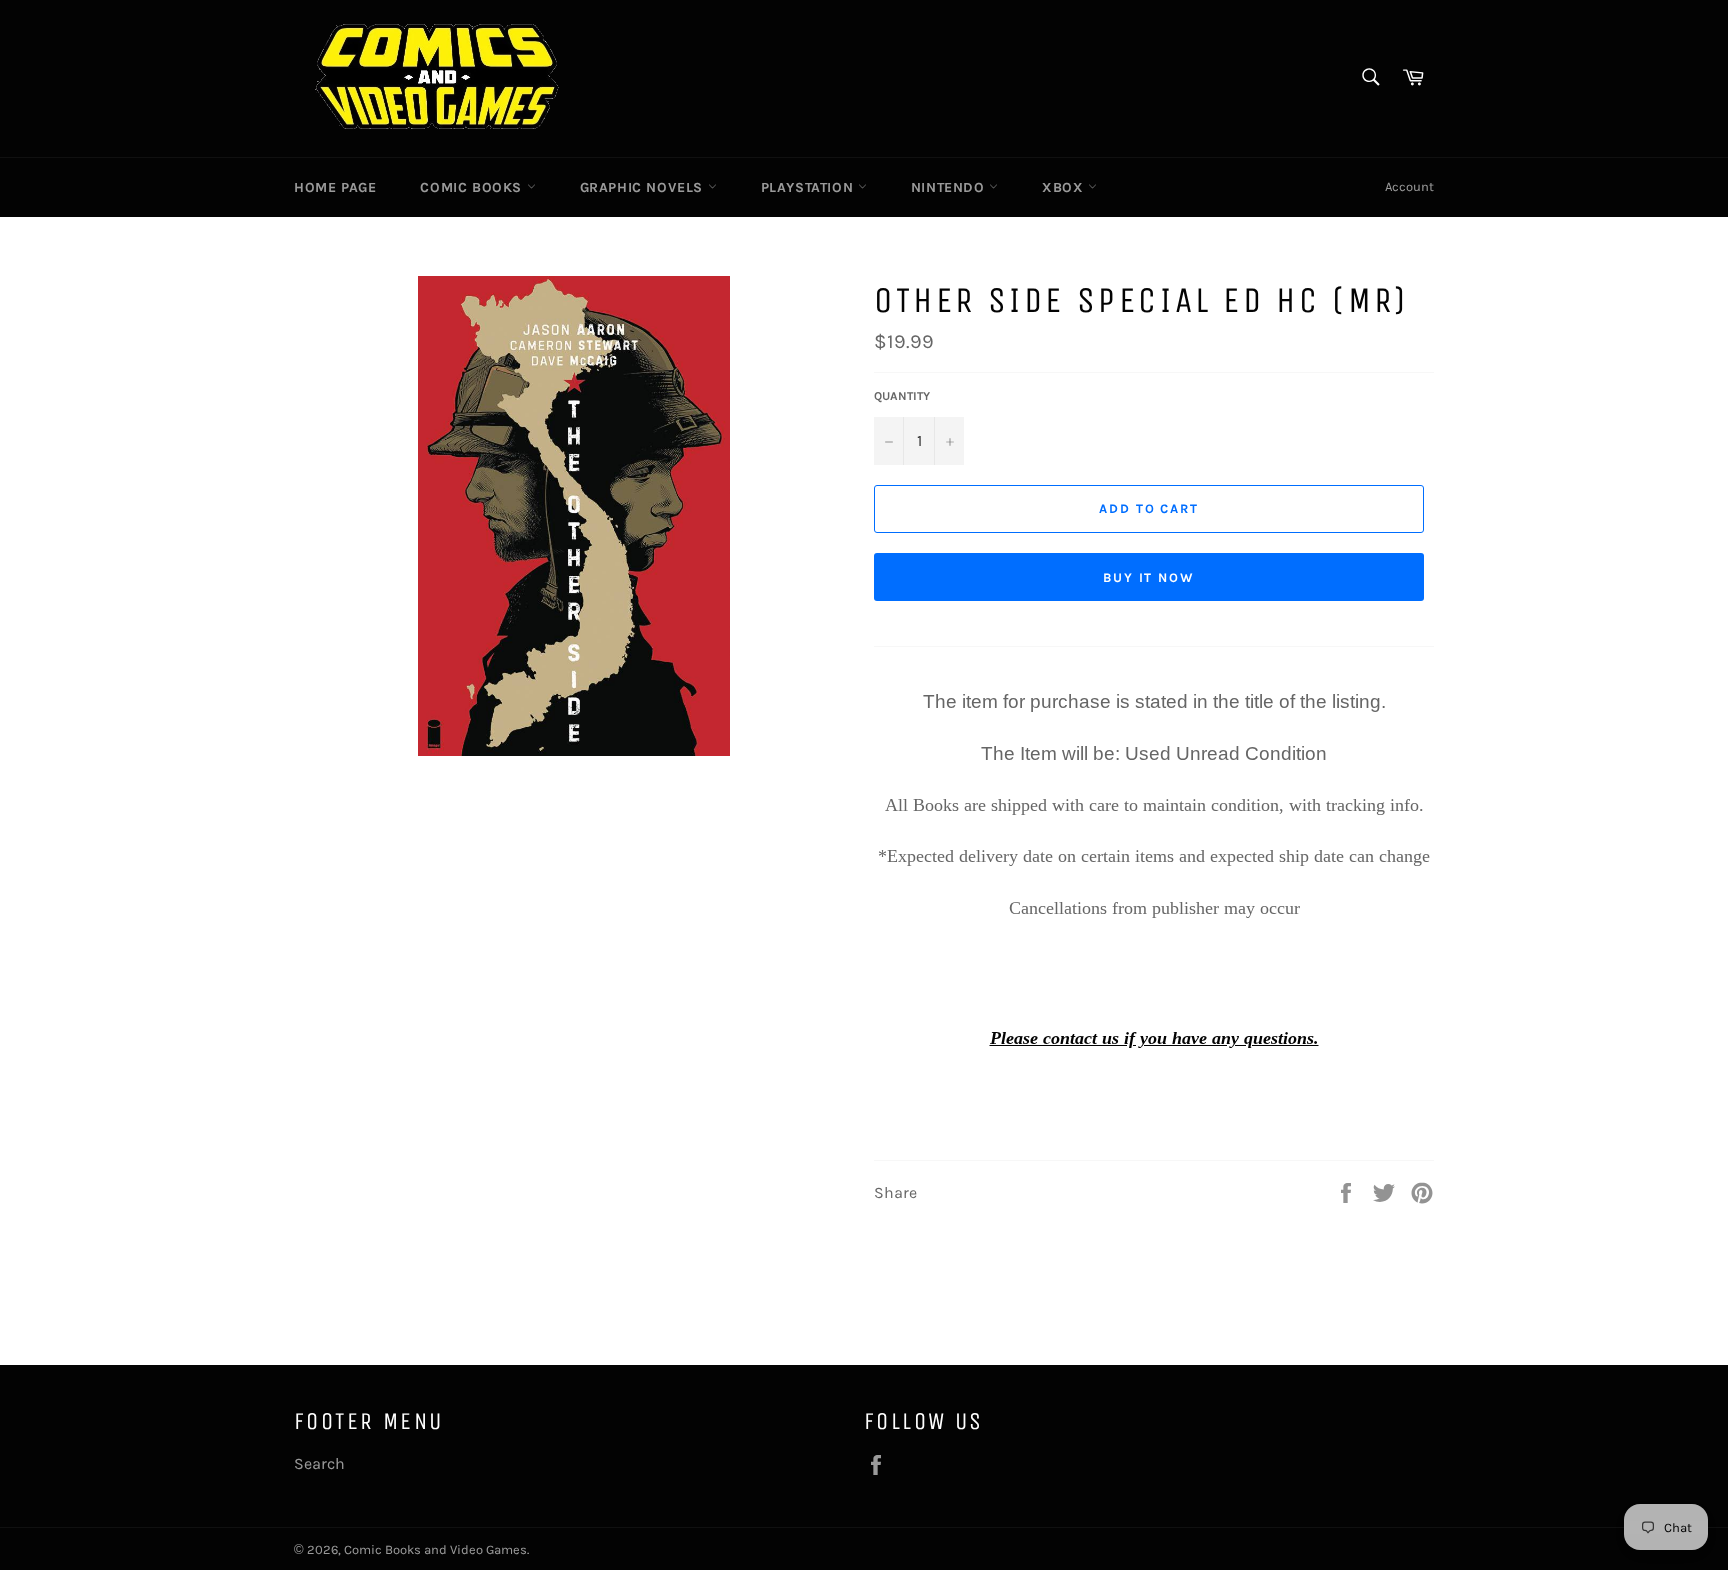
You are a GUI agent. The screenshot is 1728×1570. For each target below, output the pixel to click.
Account (1409, 186)
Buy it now (1149, 577)
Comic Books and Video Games (435, 1549)
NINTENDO (950, 187)
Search (319, 1463)
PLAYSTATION (809, 187)
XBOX (1065, 187)
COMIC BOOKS (473, 187)
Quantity (902, 396)
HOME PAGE (335, 187)
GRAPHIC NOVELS (644, 187)
